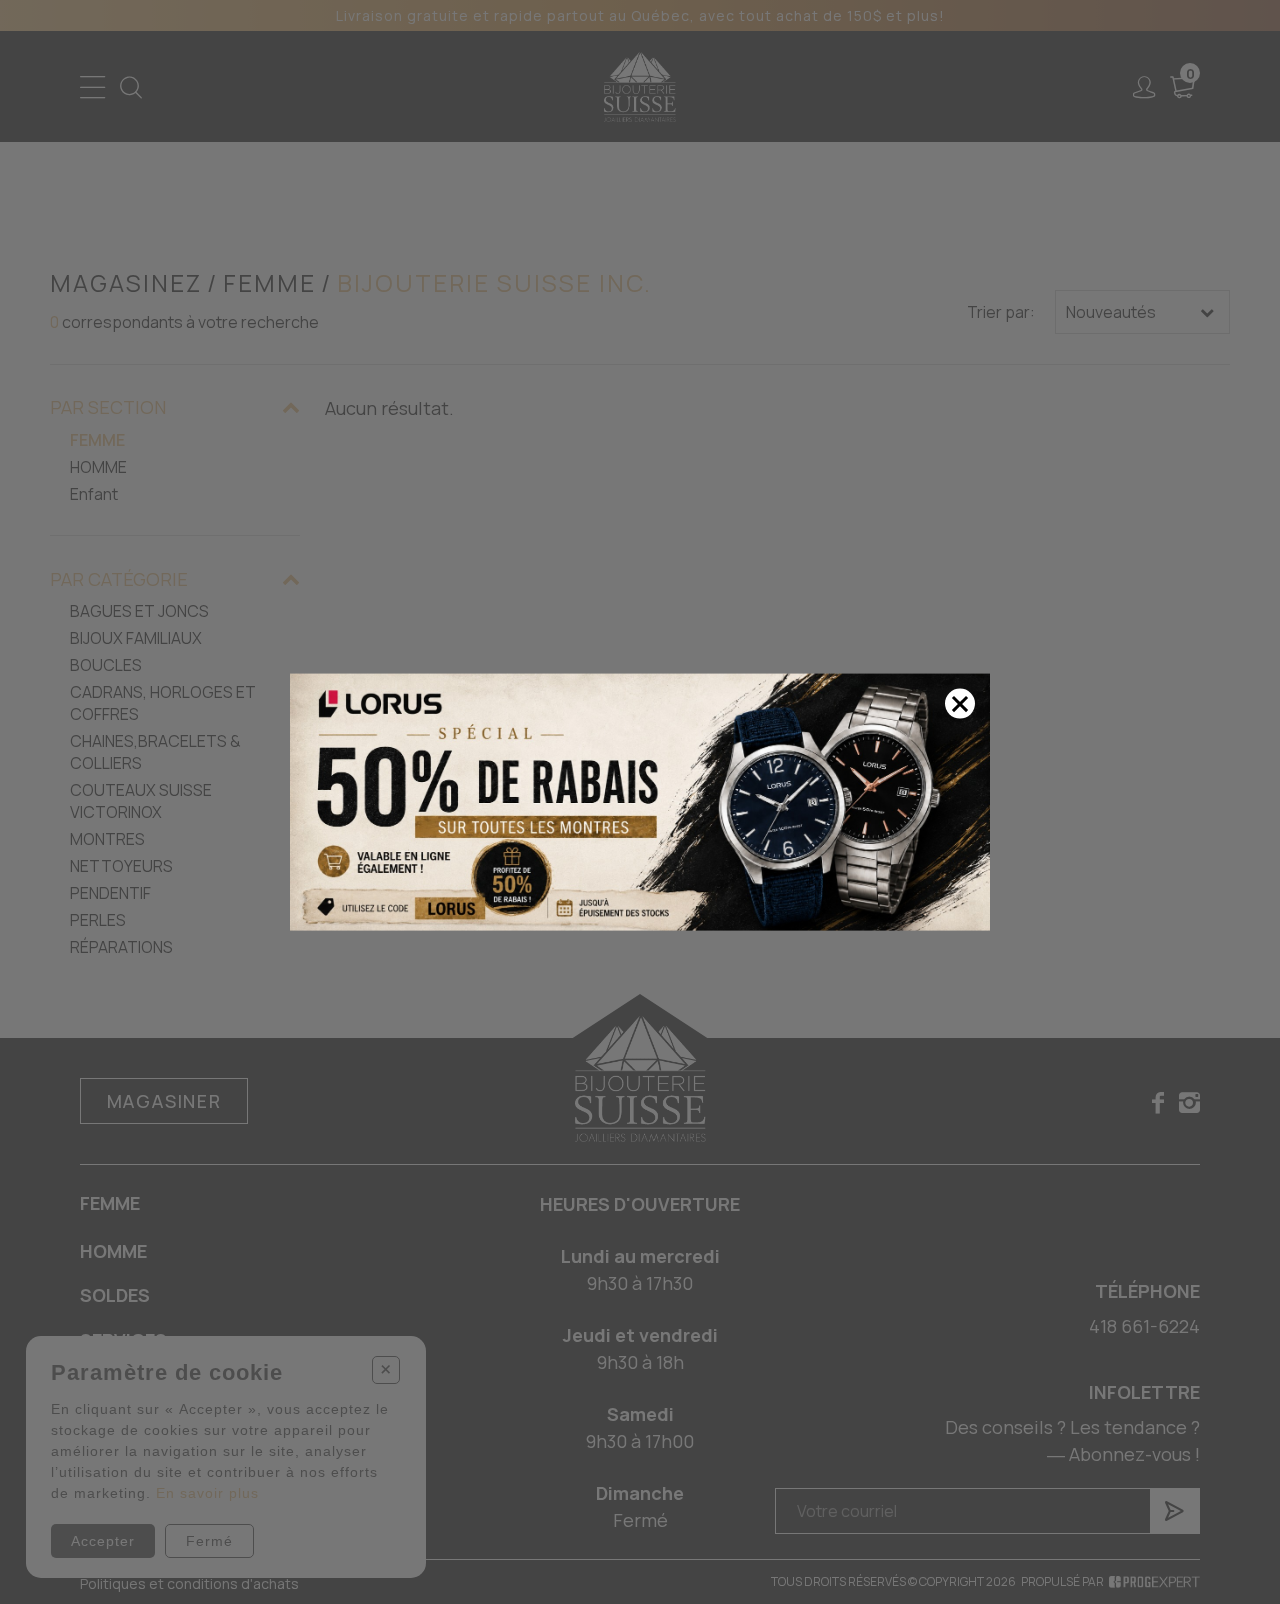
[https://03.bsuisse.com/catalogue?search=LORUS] (640, 802)
